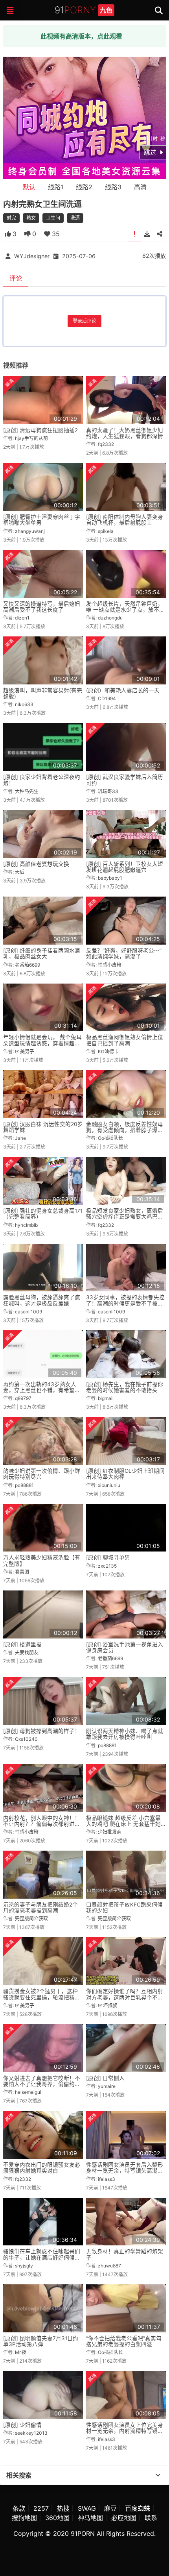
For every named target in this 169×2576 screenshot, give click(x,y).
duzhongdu (110, 618)
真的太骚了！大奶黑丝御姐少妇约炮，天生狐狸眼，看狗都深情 (125, 433)
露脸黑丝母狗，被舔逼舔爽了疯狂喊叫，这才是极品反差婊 (42, 1300)
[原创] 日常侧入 (105, 2078)
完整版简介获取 (31, 1919)
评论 (16, 278)
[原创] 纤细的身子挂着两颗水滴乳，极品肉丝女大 (42, 953)
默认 (29, 187)
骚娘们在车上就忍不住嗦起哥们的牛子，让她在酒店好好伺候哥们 (42, 2257)
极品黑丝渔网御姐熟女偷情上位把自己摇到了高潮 (125, 1040)
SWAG (87, 2508)
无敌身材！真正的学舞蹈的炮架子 (125, 2254)
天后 (20, 872)
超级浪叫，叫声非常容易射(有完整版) (43, 693)
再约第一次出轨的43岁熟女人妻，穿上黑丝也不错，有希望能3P (42, 1390)
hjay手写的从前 (31, 438)
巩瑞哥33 (108, 791)
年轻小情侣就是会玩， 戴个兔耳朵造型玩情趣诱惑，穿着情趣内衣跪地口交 (42, 1043)
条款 (19, 2508)
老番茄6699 (28, 965)
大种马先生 (27, 791)
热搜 (63, 2508)
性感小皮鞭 (110, 965)
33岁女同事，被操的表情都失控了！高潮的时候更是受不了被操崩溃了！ (125, 1303)
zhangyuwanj (30, 531)
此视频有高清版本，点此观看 (81, 36)
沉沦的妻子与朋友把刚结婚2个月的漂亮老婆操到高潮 (40, 1907)
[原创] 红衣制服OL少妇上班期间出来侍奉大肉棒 (125, 1474)
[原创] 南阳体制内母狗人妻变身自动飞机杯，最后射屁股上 (125, 520)
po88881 (24, 1485)
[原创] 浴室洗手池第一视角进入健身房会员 (125, 1647)
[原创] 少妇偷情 (22, 2425)
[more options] (158, 2475)
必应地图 (124, 2518)
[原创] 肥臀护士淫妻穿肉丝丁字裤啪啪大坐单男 (42, 520)
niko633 (24, 704)
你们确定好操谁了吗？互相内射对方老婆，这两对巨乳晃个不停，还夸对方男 (125, 1997)
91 (84, 10)
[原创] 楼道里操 (22, 1644)
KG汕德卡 (108, 1051)
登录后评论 (84, 321)
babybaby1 (110, 878)
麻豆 (110, 2508)
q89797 (23, 1398)
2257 (41, 2508)
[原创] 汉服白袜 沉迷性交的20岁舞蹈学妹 (43, 1127)
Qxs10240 (26, 1739)
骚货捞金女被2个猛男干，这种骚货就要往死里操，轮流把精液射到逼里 (42, 1997)
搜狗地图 (24, 2518)
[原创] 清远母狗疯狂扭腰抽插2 (40, 430)
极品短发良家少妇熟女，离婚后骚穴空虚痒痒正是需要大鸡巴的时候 (125, 1217)
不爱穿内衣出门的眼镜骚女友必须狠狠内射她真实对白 (42, 2168)
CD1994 (107, 698)
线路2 (84, 187)
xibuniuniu (109, 1485)
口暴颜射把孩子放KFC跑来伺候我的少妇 (124, 1907)
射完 (11, 218)
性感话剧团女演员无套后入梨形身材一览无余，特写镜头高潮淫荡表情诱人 (125, 2171)
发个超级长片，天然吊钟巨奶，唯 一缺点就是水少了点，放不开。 (125, 610)
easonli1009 (28, 1312)
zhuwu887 (109, 2266)
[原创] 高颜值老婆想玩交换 (36, 864)
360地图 (57, 2518)
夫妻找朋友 (27, 1652)
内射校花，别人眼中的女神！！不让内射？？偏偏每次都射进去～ (42, 1824)
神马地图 (90, 2518)
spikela (106, 531)
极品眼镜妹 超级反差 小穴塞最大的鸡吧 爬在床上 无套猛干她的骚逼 (123, 1824)
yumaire (107, 2086)
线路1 (56, 187)
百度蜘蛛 (138, 2508)
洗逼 (75, 218)
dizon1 (22, 618)
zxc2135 (107, 1566)
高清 (140, 187)
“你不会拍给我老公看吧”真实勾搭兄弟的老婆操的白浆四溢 (124, 2341)
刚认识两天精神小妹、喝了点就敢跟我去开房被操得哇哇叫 (125, 1734)
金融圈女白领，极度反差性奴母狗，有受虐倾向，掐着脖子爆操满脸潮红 (125, 1130)
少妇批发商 (110, 1832)
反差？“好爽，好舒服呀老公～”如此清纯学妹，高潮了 (124, 953)
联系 (151, 2518)
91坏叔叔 (107, 2006)
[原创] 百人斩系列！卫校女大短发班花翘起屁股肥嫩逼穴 (125, 867)
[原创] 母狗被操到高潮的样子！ (42, 1731)
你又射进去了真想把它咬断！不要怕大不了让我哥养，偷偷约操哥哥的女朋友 (42, 2084)
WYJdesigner (32, 256)
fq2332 (106, 444)
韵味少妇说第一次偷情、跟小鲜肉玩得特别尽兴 (42, 1474)
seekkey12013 (31, 2433)
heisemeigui (28, 2092)
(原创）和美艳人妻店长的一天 (123, 690)
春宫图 (22, 1572)
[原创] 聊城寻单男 (108, 1557)
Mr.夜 (21, 2352)
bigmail (106, 1398)
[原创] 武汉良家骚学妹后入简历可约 (125, 780)
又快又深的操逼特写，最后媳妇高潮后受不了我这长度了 (42, 607)
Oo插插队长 (110, 1138)
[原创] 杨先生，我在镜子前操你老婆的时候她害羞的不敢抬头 (125, 1387)
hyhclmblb (26, 1225)
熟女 (31, 218)
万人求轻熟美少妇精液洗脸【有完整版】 (42, 1560)
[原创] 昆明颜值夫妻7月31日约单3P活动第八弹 (41, 2341)
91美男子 (25, 1051)
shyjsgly (24, 2266)
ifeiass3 (107, 2179)
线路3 (113, 187)
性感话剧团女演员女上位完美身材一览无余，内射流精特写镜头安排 (125, 2431)
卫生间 (53, 218)
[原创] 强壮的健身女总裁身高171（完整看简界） (43, 1214)
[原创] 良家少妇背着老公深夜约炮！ (42, 780)
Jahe (20, 1138)
